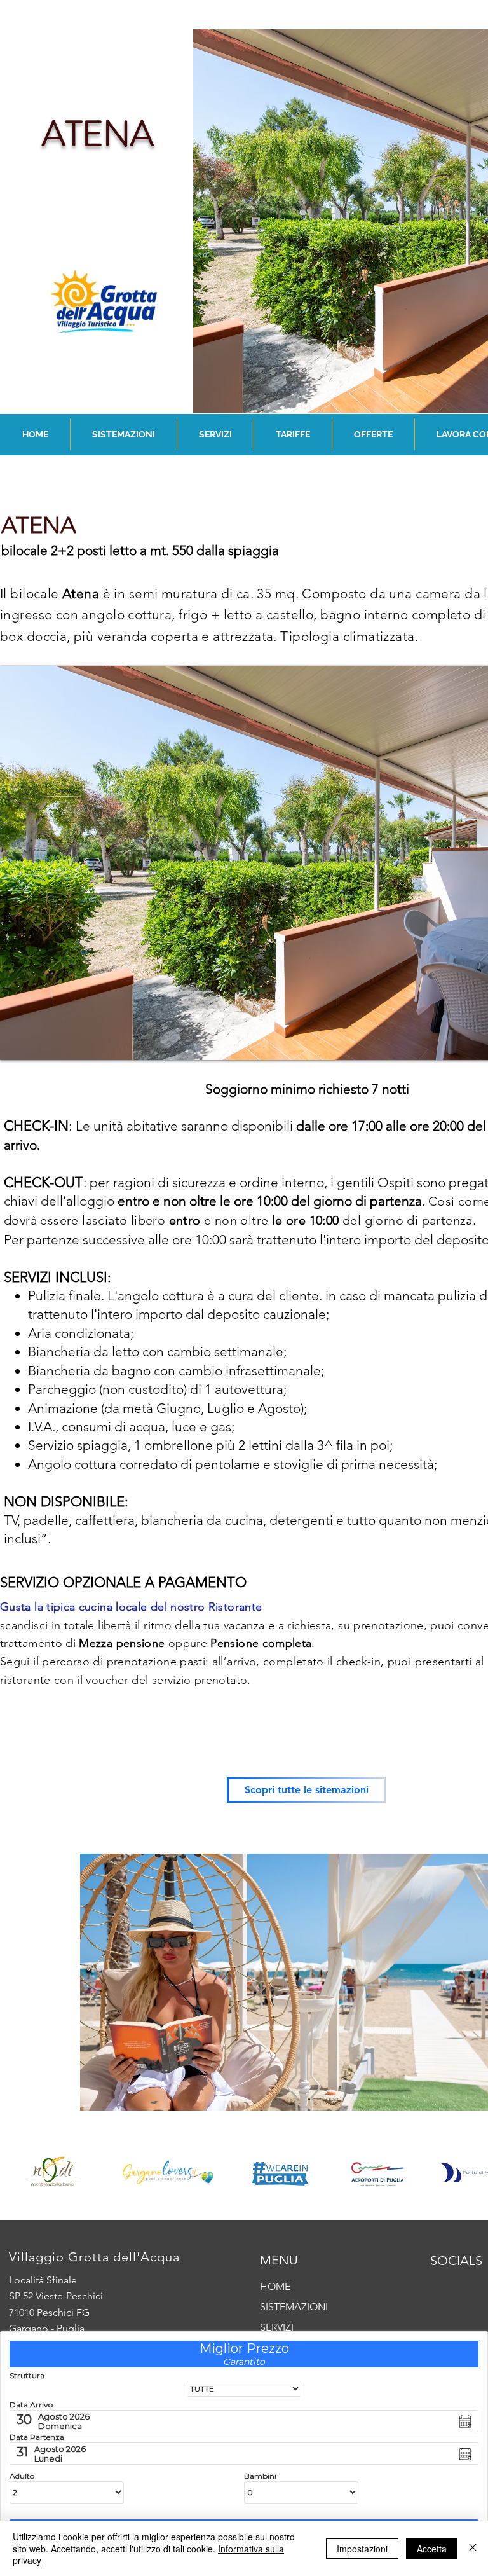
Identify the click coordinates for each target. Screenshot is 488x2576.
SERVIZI (277, 2327)
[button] (124, 434)
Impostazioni (362, 2549)
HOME (275, 2286)
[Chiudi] (473, 2548)
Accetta (432, 2549)
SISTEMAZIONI (294, 2307)
